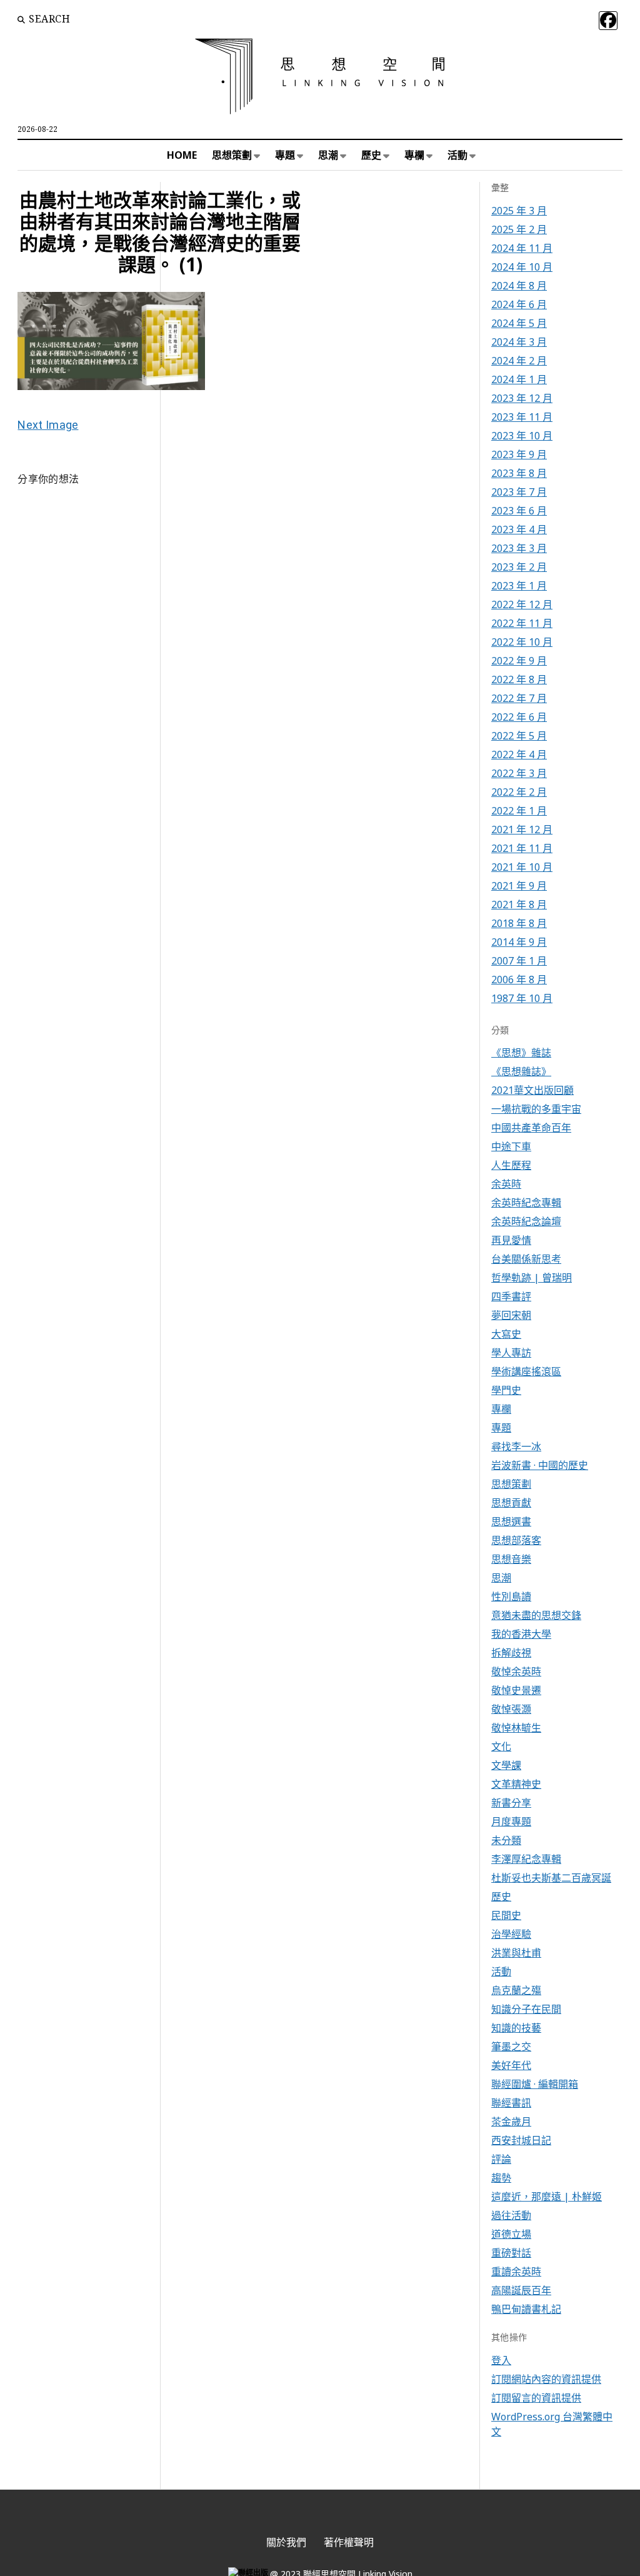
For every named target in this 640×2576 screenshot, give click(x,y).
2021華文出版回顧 (532, 1090)
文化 (501, 1747)
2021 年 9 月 (519, 886)
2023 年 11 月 (522, 417)
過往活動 (511, 2215)
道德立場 (511, 2234)
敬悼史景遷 (516, 1690)
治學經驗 (511, 1934)
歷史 (371, 155)
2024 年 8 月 (519, 286)
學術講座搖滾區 (526, 1371)
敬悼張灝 (511, 1709)
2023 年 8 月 (519, 473)
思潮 (328, 155)
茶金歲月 (511, 2122)
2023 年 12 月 (522, 398)
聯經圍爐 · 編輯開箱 (535, 2084)
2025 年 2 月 (519, 229)
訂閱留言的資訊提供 (536, 2398)
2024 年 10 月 (522, 267)
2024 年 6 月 (519, 304)
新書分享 (511, 1803)
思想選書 (511, 1521)
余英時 (506, 1184)
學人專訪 (511, 1353)
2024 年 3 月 (519, 342)
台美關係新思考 (526, 1259)
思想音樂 (511, 1559)
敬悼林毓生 (516, 1728)
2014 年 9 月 (519, 942)
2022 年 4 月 (519, 754)
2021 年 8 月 (519, 905)
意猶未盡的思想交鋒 (536, 1615)
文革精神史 (516, 1784)
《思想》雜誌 (521, 1053)
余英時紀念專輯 (526, 1203)
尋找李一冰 (516, 1446)
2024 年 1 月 (519, 379)
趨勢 (501, 2178)
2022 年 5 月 (519, 736)
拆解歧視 (511, 1653)
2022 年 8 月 (519, 679)
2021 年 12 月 (522, 829)
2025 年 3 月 (519, 211)
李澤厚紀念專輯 (526, 1859)
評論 (501, 2159)
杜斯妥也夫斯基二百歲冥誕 (551, 1878)
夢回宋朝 (511, 1315)
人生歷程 (511, 1165)
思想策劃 (232, 155)
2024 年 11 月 (522, 248)
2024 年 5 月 (519, 323)
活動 (457, 155)
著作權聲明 (349, 2542)
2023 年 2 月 (519, 567)
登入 (501, 2360)
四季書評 (511, 1296)
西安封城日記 (521, 2140)
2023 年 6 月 (519, 511)
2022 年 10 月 (522, 642)
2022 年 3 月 (519, 773)
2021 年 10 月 (522, 867)
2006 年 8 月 (519, 980)
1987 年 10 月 (522, 998)
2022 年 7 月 (519, 698)
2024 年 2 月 (519, 361)
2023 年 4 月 (519, 529)
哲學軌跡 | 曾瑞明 (532, 1278)
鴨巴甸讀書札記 (526, 2309)
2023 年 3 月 (519, 548)
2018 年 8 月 (519, 923)
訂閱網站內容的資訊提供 (546, 2379)
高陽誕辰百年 (521, 2290)
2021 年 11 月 (522, 848)
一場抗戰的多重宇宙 (536, 1109)
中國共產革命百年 (531, 1128)
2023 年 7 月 (519, 492)
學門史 (506, 1390)
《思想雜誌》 (521, 1071)
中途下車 (511, 1146)
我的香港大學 (521, 1634)
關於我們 (286, 2542)
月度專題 (511, 1822)
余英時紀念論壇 (526, 1221)
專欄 (414, 155)
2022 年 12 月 (522, 604)
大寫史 (506, 1334)
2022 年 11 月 (522, 623)
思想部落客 (516, 1540)
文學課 (506, 1765)
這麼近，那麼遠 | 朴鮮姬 (547, 2197)
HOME (182, 155)
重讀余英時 (516, 2272)
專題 (285, 155)
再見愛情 (511, 1240)
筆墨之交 (511, 2047)
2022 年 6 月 (519, 717)
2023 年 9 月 (519, 454)
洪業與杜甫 (516, 1953)
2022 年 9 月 (519, 661)
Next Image (48, 425)
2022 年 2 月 (519, 792)
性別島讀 (511, 1596)
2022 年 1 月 (519, 811)
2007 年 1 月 (519, 961)
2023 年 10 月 (522, 436)
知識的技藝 (516, 2028)
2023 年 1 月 (519, 586)
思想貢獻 (511, 1503)
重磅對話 (511, 2253)
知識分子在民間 (526, 2009)
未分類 (506, 1840)
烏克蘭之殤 (516, 1990)
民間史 (506, 1915)
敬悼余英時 (516, 1671)
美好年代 (511, 2065)
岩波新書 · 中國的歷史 (540, 1465)
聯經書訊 (511, 2103)
